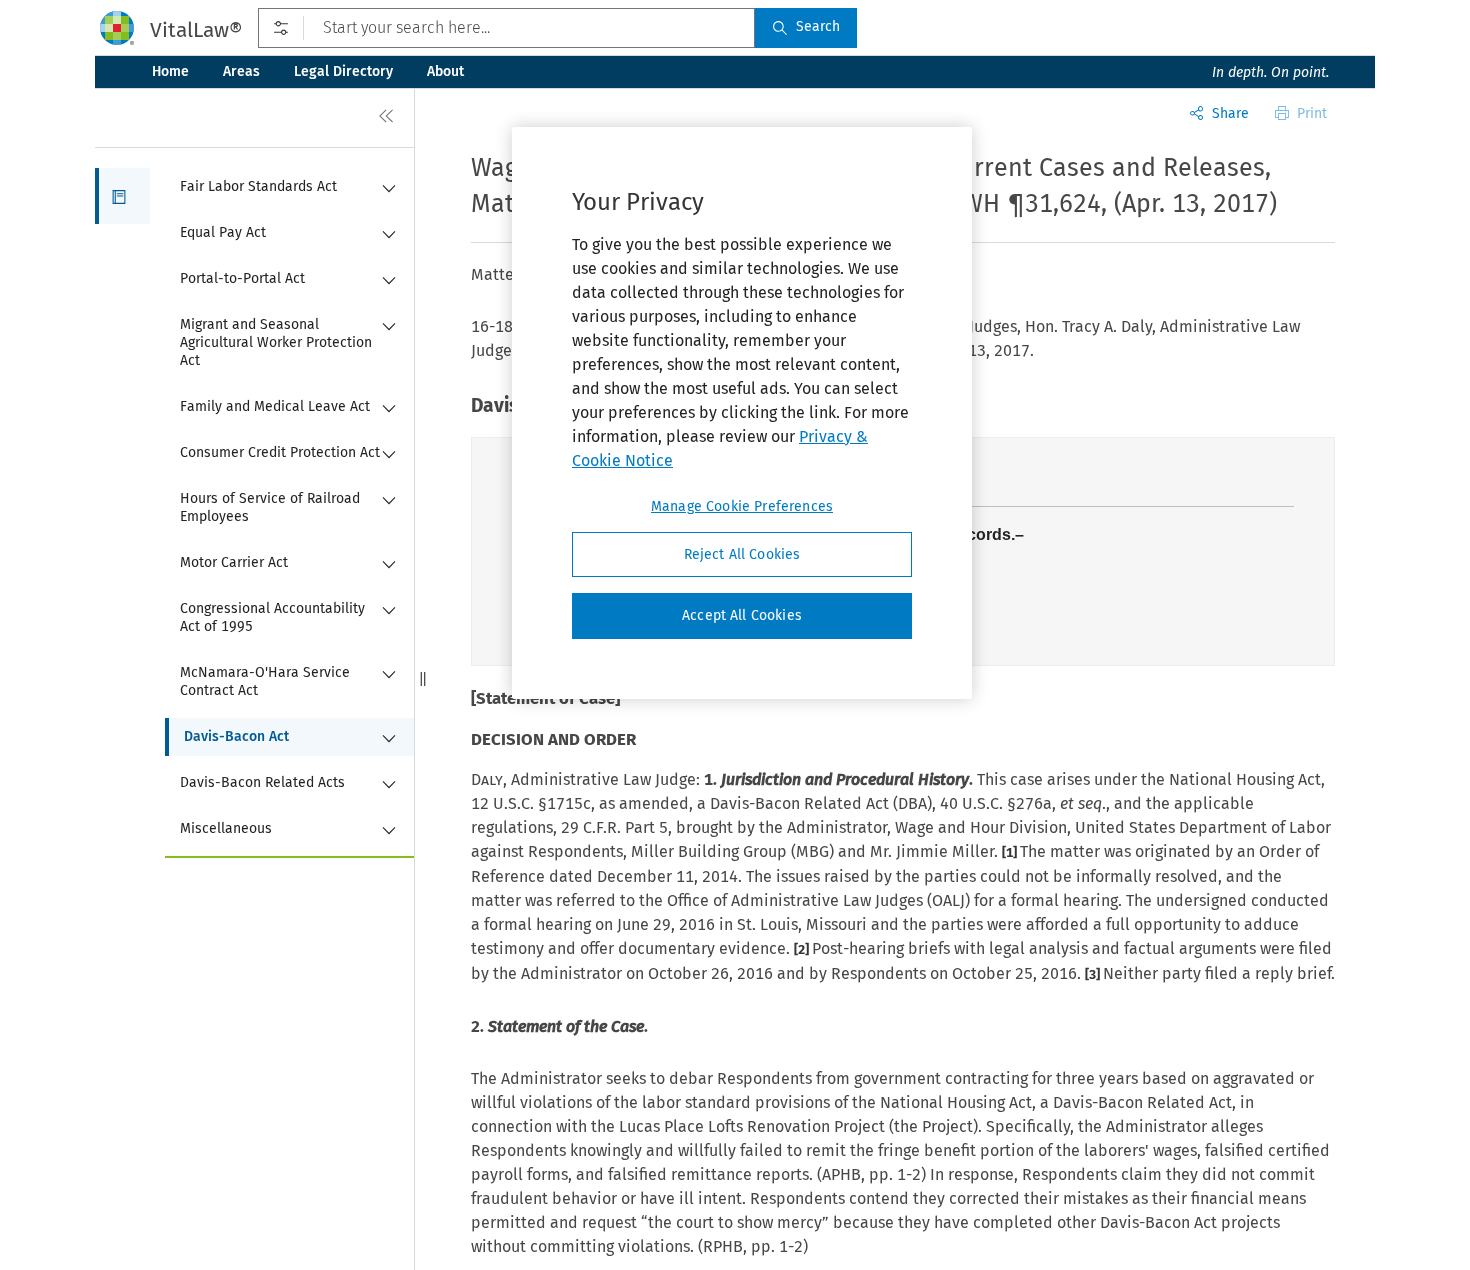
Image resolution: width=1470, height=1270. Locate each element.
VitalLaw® (196, 30)
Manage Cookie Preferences (742, 506)
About (445, 71)
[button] (122, 196)
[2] (803, 949)
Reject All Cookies (742, 554)
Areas (241, 71)
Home (170, 71)
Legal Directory (343, 71)
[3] (1094, 974)
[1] (1011, 852)
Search (818, 26)
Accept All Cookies (742, 616)
